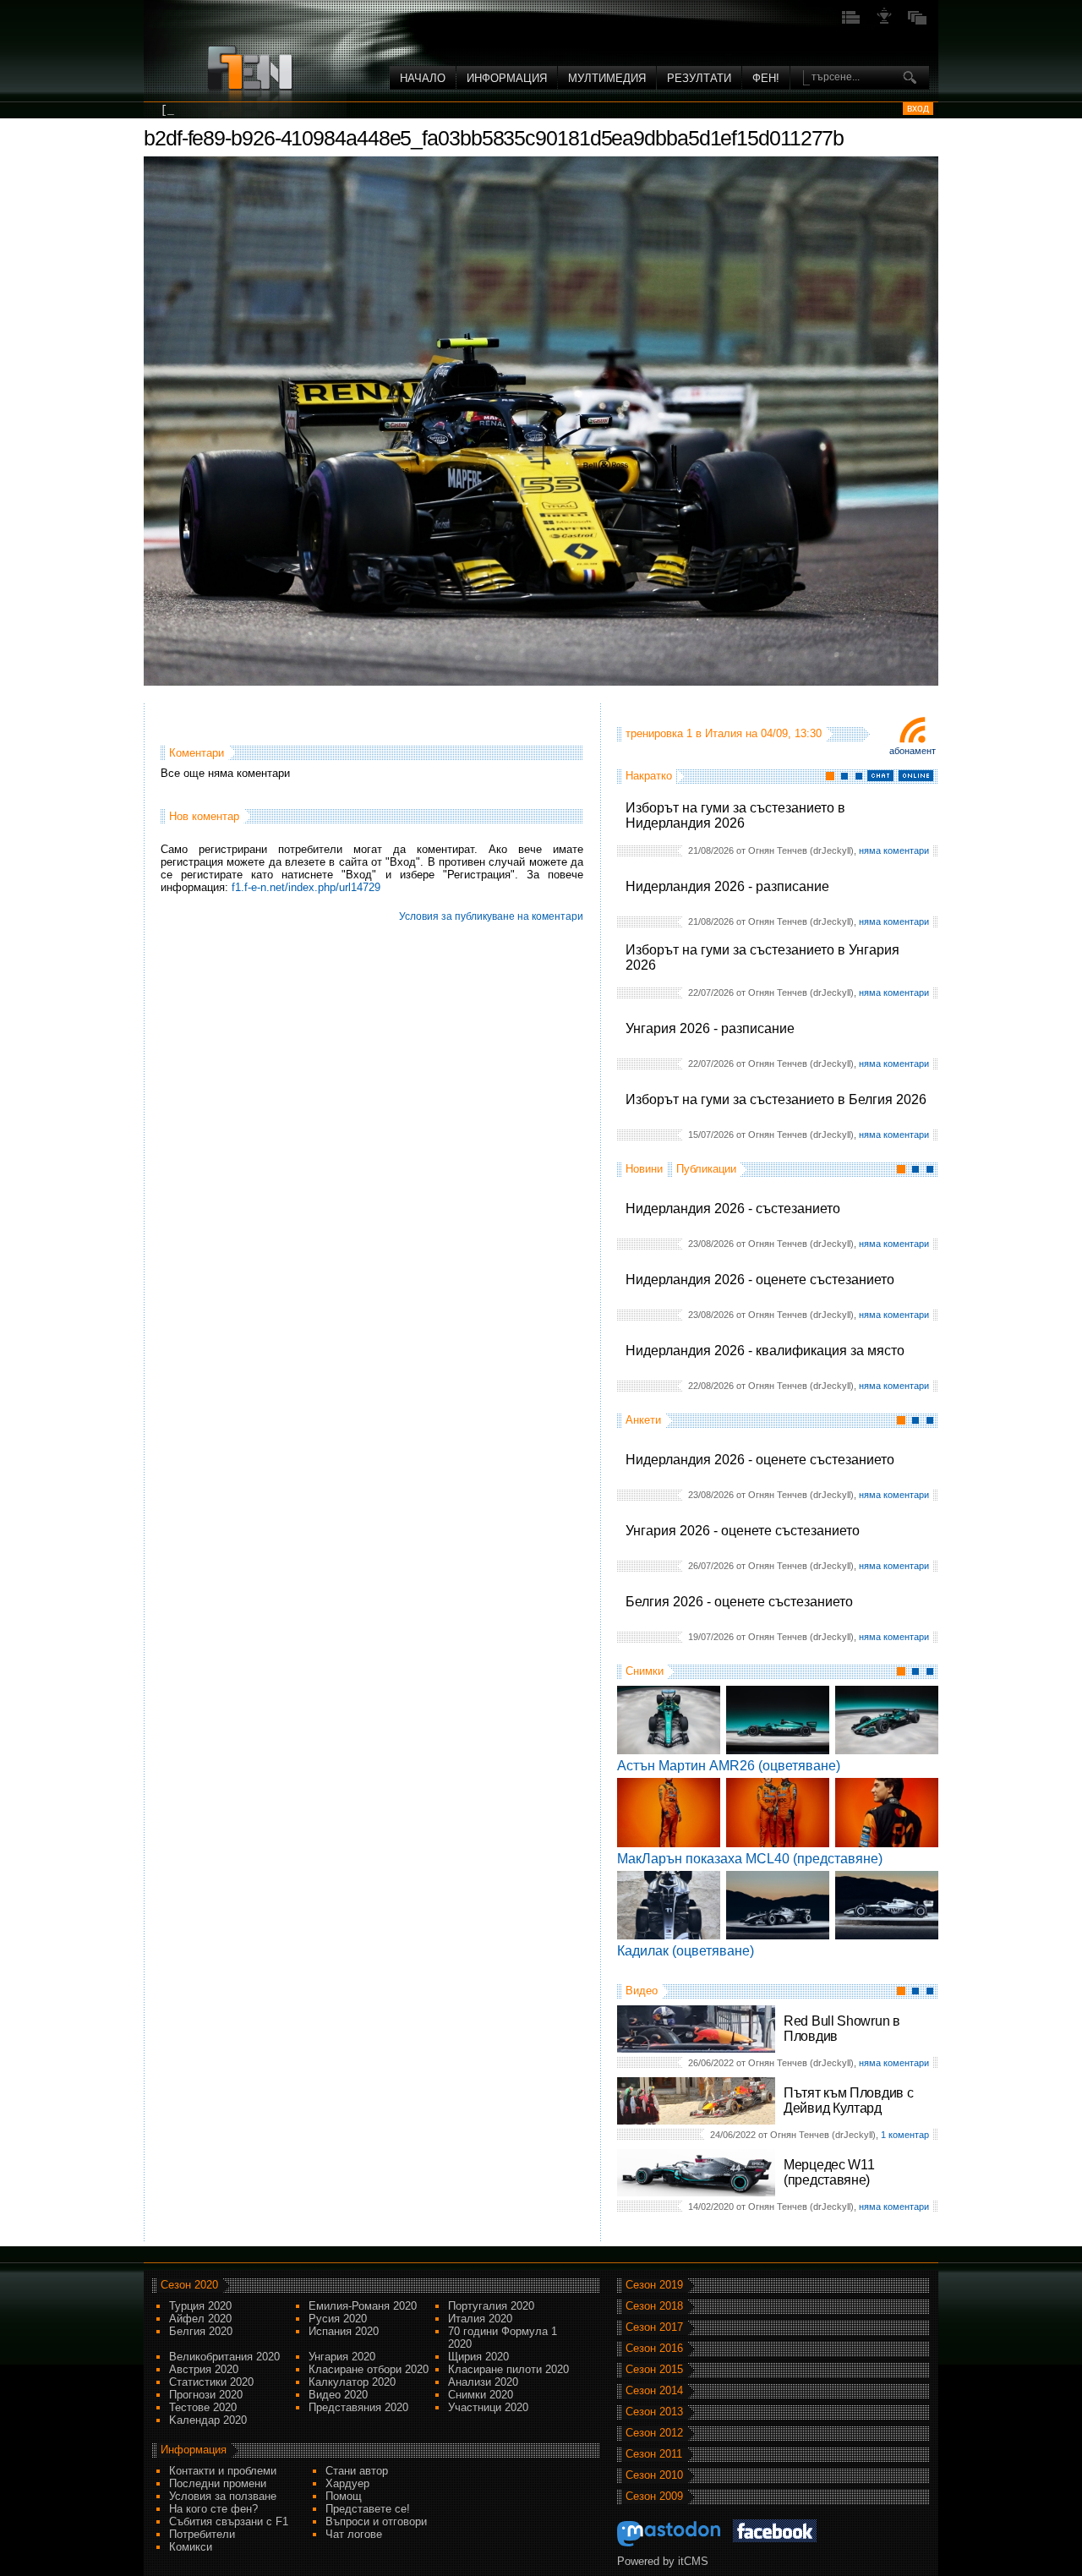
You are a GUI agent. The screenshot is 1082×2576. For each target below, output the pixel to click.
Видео (642, 1991)
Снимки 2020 (481, 2395)
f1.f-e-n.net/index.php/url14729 (306, 887)
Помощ (344, 2496)
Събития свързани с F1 (229, 2521)
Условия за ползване (223, 2496)
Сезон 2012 (654, 2433)
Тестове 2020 (203, 2407)
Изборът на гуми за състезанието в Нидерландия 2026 (735, 815)
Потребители (202, 2534)
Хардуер (347, 2483)
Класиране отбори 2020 (369, 2369)
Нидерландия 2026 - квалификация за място (765, 1351)
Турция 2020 (200, 2306)
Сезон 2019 (654, 2285)
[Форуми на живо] (851, 22)
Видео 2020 (338, 2395)
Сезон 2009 (654, 2496)
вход (918, 108)
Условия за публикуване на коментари (491, 916)
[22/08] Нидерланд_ (221, 110)
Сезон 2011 (654, 2454)
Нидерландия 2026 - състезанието (733, 1209)
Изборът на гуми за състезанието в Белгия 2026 (776, 1099)
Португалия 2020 (491, 2306)
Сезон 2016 (654, 2348)
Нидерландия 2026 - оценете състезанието (760, 1280)
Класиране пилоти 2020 (508, 2369)
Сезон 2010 (654, 2475)
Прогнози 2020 (206, 2395)
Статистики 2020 (211, 2382)
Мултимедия (607, 78)
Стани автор (357, 2471)
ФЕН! (766, 78)
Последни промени (218, 2483)
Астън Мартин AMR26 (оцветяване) (729, 1766)
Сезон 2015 (654, 2369)
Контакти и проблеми (223, 2471)
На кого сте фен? (213, 2509)
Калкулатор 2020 (352, 2382)
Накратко (649, 776)
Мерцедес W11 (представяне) (829, 2172)
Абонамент (913, 751)
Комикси (191, 2547)
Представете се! (368, 2509)
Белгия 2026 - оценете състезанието (739, 1602)
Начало (423, 78)
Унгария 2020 (342, 2357)
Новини (644, 1169)
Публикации (706, 1169)
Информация (507, 78)
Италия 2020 (480, 2319)
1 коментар (905, 2135)
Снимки (645, 1671)
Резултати (699, 78)
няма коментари (894, 850)
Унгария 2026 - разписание (710, 1028)
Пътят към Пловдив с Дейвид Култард (848, 2100)
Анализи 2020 (483, 2382)
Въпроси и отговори (376, 2521)
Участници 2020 (488, 2407)
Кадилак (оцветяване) (686, 1951)
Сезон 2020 (189, 2285)
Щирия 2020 (478, 2357)
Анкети (643, 1420)
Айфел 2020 (200, 2319)
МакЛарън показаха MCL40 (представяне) (750, 1859)
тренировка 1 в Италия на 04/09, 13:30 (724, 733)
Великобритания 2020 (224, 2357)
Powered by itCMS (663, 2561)
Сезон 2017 (654, 2327)
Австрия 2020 (204, 2369)
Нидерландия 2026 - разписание (727, 886)
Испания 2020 (344, 2331)
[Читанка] (917, 22)
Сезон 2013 (654, 2412)
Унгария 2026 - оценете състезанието (743, 1531)
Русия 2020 (338, 2319)
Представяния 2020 (358, 2407)
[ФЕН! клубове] (884, 22)
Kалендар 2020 (208, 2420)
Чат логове (354, 2534)
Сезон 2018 (654, 2306)
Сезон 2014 (654, 2390)
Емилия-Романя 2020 (363, 2306)
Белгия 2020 (201, 2331)
